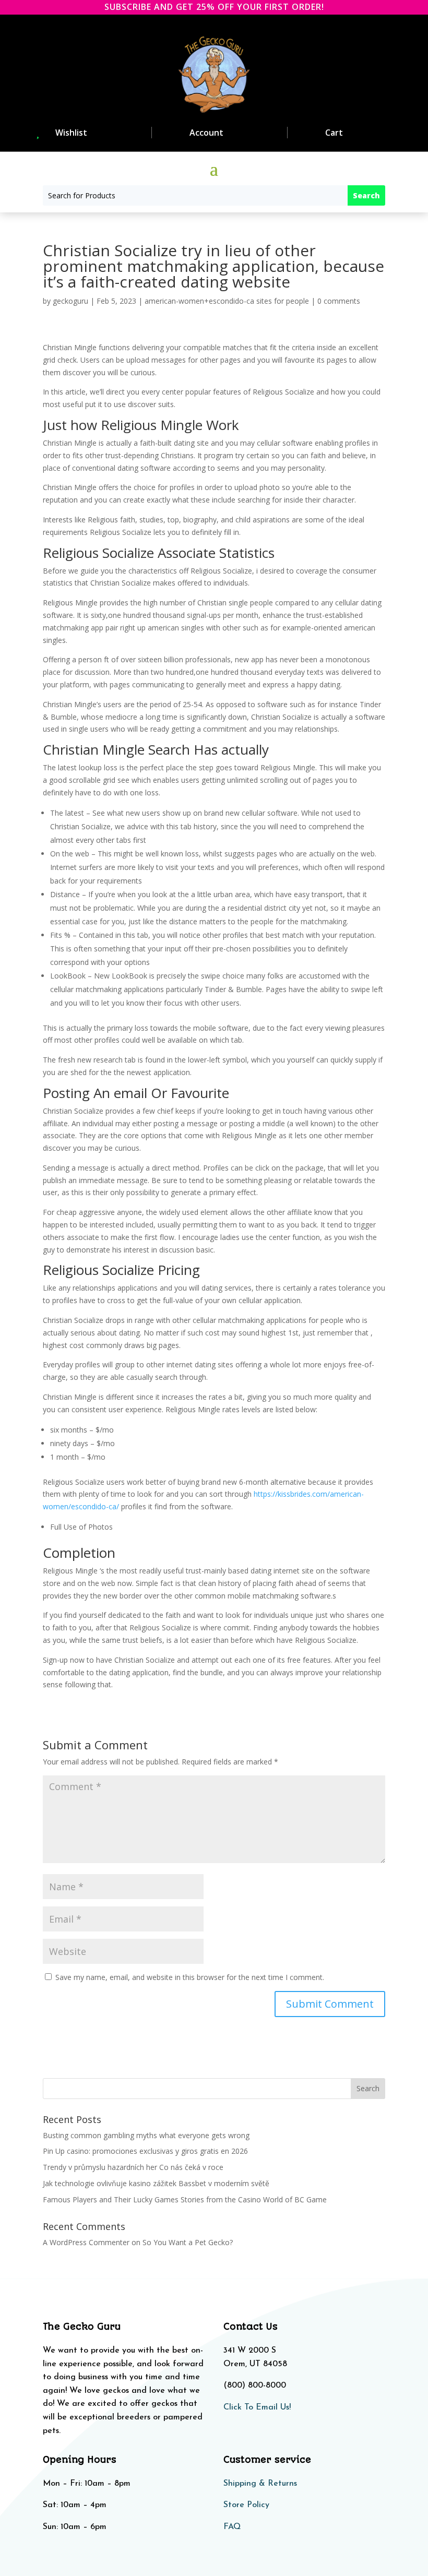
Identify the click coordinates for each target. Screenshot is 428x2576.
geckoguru (70, 301)
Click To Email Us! (257, 2407)
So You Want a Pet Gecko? (188, 2242)
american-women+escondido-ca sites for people (227, 301)
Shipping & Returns (260, 2484)
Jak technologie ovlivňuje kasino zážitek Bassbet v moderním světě (156, 2183)
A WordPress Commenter (86, 2242)
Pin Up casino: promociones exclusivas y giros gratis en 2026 (145, 2151)
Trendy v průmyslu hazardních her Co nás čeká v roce (133, 2167)
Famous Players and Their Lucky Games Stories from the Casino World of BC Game (185, 2199)
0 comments (339, 301)
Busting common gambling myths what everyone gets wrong (146, 2135)
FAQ (232, 2527)
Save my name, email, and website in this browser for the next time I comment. (190, 1977)
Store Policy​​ (246, 2505)
